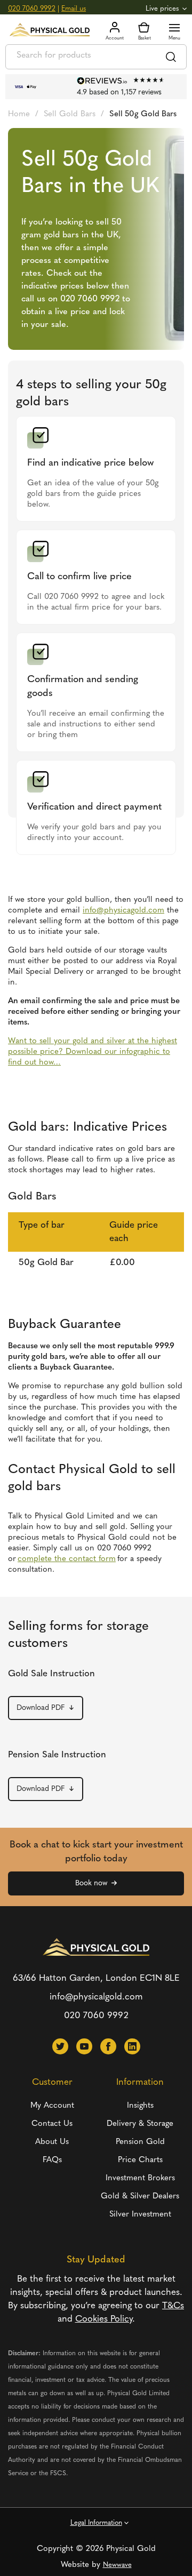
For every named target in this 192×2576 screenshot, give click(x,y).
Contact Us (52, 2124)
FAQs (52, 2160)
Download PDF (41, 1708)
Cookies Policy (104, 2319)
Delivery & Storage (140, 2124)
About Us (52, 2142)
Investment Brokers (140, 2178)
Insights (140, 2106)
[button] (60, 2046)
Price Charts (140, 2160)
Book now (91, 1883)
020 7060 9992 (32, 9)
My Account (52, 2106)
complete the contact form (67, 1559)
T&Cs (173, 2306)
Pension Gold (140, 2142)
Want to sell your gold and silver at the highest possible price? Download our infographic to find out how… (93, 1052)
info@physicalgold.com (96, 1997)
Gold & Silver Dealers (140, 2197)
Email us (74, 9)
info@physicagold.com (123, 911)
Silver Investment (140, 2215)
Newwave (117, 2565)
